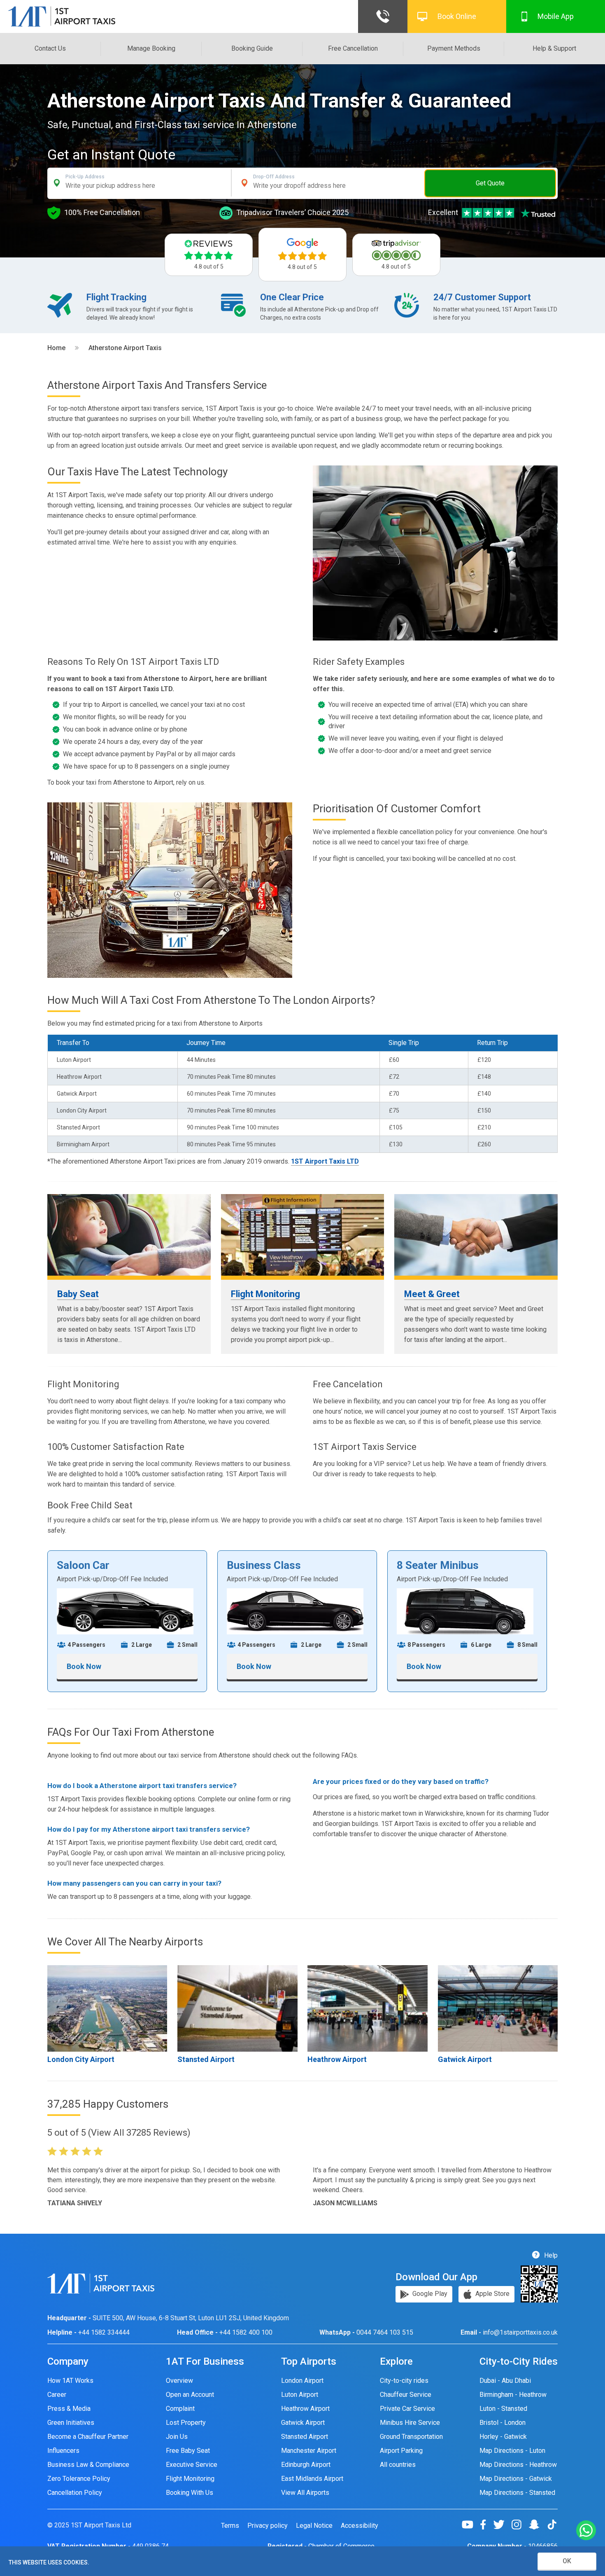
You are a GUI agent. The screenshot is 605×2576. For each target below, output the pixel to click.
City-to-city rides (404, 2381)
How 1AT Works (70, 2381)
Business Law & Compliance (88, 2465)
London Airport (302, 2381)
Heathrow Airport (337, 2059)
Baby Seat (78, 1294)
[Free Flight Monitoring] (303, 1235)
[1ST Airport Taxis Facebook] (486, 2525)
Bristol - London (503, 2423)
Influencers (63, 2451)
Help (550, 2255)
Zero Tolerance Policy (79, 2479)
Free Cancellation (353, 48)
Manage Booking (151, 48)
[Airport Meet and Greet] (476, 1235)
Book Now (84, 1666)
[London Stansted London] (237, 2008)
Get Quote (490, 183)
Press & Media (69, 2409)
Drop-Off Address (274, 177)
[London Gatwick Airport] (498, 2008)
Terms (230, 2526)
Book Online (457, 16)
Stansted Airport (206, 2059)
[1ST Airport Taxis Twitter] (502, 2525)
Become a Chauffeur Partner (88, 2437)
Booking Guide (252, 48)
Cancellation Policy (75, 2493)
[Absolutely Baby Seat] (129, 1235)
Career (57, 2395)
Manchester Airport (309, 2451)
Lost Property (186, 2423)
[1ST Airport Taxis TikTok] (552, 2525)
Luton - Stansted (503, 2409)
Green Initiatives (71, 2423)
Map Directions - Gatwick (516, 2479)
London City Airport (81, 2059)
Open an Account (190, 2395)
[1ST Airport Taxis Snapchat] (537, 2525)
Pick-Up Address (85, 177)
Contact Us (50, 48)
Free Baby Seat (188, 2451)
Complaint (180, 2409)
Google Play (429, 2294)
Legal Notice (314, 2526)
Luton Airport (300, 2395)
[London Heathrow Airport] (367, 2008)
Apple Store (492, 2294)
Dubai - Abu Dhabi (505, 2381)
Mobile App (556, 16)
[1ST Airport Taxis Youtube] (471, 2525)
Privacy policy (268, 2526)
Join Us (177, 2437)
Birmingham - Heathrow (513, 2395)
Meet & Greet (432, 1294)
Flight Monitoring (265, 1294)
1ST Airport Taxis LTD (325, 1161)
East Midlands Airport (312, 2479)
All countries (398, 2465)
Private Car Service (407, 2409)
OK (567, 2561)
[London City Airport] (107, 2008)
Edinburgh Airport (306, 2465)
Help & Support (554, 48)
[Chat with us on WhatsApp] (586, 2531)
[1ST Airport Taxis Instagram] (520, 2525)
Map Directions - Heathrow (518, 2465)
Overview (179, 2381)
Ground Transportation (411, 2437)
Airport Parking (401, 2451)
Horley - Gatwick (503, 2437)
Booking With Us (190, 2493)
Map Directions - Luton (512, 2451)
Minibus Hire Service (410, 2423)
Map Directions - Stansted (517, 2493)
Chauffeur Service (406, 2395)
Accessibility (360, 2526)
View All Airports (305, 2493)
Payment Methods (454, 48)
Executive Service (192, 2465)
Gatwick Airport (465, 2059)
